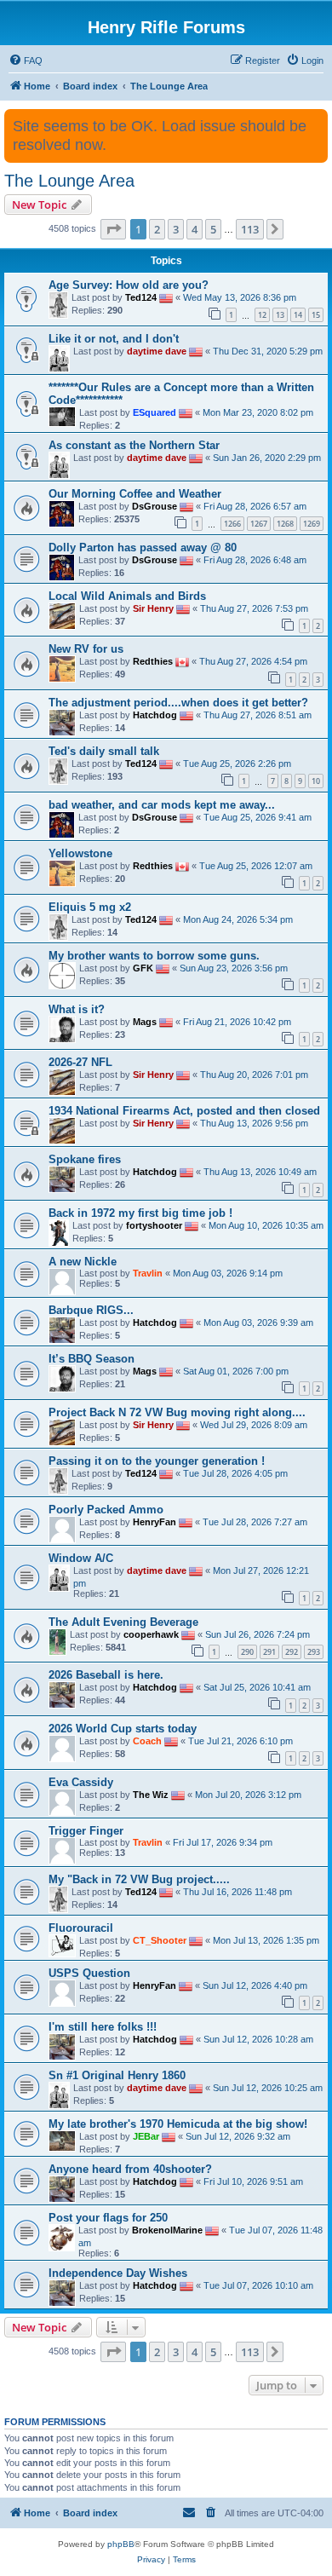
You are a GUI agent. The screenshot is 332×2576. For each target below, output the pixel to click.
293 (314, 1652)
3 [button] (176, 229)
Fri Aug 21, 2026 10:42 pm (237, 1021)
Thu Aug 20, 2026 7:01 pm (254, 1075)
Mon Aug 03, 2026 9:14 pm (228, 1273)
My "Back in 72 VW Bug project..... (139, 1879)
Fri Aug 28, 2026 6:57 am (255, 506)
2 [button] (157, 229)
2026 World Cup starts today (123, 1729)
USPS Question (89, 1973)
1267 (259, 524)
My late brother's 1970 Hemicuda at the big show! (178, 2124)
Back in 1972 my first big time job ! (140, 1213)
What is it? (77, 1009)
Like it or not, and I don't (114, 339)
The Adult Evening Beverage (123, 1622)
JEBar (146, 2136)
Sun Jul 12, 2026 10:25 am (268, 2088)
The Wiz (151, 1795)
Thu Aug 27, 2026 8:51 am (258, 715)
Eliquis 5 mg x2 (90, 907)
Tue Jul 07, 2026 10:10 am (258, 2285)
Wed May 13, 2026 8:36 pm (240, 297)
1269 (312, 524)
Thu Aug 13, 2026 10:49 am (260, 1172)
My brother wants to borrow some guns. (154, 956)
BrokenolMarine (167, 2230)
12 (262, 315)
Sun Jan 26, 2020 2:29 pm (267, 458)
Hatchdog (155, 715)
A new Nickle (83, 1262)
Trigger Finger (86, 1831)
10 (316, 781)
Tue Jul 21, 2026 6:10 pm (240, 1741)
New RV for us (86, 649)
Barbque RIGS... (91, 1310)
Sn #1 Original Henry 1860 (117, 2075)
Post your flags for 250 (108, 2218)
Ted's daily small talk (104, 751)
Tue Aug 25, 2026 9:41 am (258, 817)
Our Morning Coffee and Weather (135, 494)
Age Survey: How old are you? (129, 285)
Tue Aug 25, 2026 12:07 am (256, 866)
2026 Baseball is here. (106, 1675)
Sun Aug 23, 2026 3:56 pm (234, 968)
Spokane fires (85, 1159)
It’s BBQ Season (92, 1359)
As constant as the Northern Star (134, 445)
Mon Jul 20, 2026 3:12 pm (248, 1795)
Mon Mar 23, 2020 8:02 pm (258, 412)
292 (292, 1652)
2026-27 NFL (80, 1062)
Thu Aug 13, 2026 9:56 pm (254, 1123)
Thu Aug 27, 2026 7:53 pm (254, 608)
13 (280, 315)
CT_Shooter (160, 1940)
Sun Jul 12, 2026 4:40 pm (255, 1985)
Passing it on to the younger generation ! (157, 1461)
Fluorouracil (81, 1928)
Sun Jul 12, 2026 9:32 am (238, 2136)
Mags (145, 1021)
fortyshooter (154, 1225)
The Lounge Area (69, 181)
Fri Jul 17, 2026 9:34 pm (223, 1842)
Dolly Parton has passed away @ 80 (143, 547)
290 (247, 1652)
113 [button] (250, 229)
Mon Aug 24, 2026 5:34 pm (238, 919)
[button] (113, 229)
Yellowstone (80, 853)
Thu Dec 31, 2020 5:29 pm (268, 351)
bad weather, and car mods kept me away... (162, 805)
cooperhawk (151, 1634)
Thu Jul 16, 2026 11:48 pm (238, 1892)
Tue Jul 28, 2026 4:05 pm (235, 1473)
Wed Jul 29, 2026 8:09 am (254, 1425)
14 (298, 315)
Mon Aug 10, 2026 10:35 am (266, 1225)
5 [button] (213, 229)
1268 (285, 524)
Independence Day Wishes (118, 2273)
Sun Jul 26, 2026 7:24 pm (258, 1634)
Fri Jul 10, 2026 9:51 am (253, 2181)
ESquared (155, 412)
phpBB (121, 2544)
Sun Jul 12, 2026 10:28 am (258, 2039)
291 (269, 1652)
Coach (147, 1741)
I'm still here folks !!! (103, 2027)
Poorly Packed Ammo (106, 1510)
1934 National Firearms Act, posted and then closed (184, 1111)
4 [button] (195, 229)
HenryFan (155, 1522)
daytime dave (157, 351)
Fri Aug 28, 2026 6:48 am (255, 560)
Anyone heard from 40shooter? (130, 2169)
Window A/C (81, 1558)
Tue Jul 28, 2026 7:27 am (255, 1522)
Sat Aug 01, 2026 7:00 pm (236, 1371)
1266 (232, 524)
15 (316, 315)
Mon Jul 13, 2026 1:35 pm (266, 1940)
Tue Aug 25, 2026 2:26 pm (237, 764)
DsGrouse (155, 506)
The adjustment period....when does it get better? (178, 703)
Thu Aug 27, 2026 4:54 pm (253, 661)
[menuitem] (26, 61)
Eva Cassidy (81, 1782)
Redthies (153, 661)
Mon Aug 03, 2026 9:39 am (258, 1323)
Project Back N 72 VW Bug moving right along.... (177, 1412)
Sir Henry (153, 608)
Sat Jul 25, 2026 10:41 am (257, 1687)
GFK (143, 968)
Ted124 (141, 297)
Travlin (148, 1273)
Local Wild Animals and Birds (127, 596)
